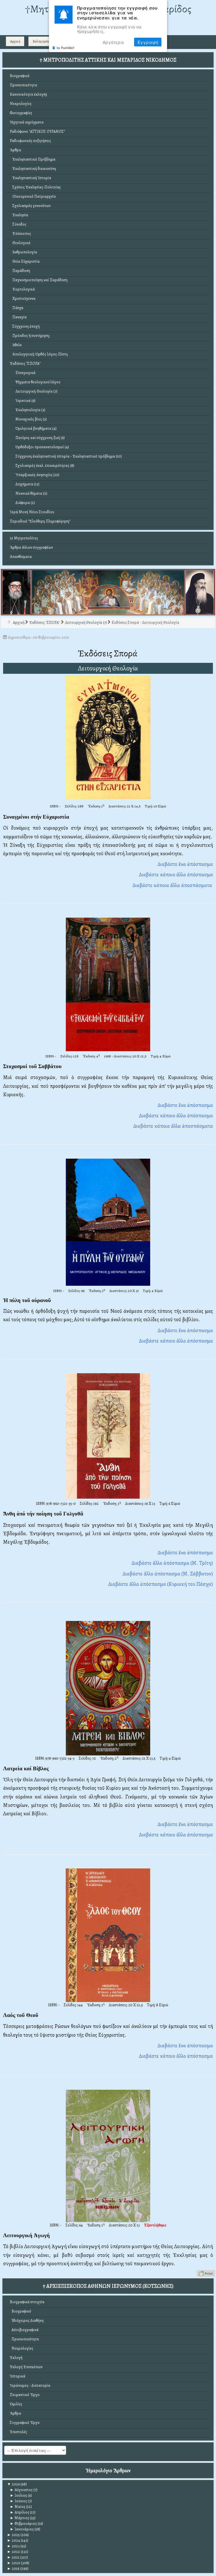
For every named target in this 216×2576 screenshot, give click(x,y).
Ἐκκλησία (19, 215)
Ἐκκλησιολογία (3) (30, 410)
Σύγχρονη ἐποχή (25, 326)
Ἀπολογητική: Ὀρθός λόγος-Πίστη (39, 354)
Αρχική (15, 41)
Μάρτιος (20, 2518)
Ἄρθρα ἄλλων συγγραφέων (31, 547)
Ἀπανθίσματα (21, 557)
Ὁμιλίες (16, 2404)
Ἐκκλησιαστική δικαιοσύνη (33, 169)
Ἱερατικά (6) (25, 401)
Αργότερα (113, 42)
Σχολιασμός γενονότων (30, 206)
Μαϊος (18, 2507)
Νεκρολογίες (21, 104)
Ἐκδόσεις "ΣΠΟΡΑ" (25, 363)
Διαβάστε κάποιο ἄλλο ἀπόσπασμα (176, 1115)
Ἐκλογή (16, 2358)
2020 (14, 2563)
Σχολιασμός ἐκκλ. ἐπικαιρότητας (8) (45, 466)
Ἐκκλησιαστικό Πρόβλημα (33, 159)
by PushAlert (66, 48)
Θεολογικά (20, 243)
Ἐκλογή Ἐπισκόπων (26, 2367)
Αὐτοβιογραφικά (24, 2330)
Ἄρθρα (15, 150)
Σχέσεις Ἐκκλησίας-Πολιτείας (35, 187)
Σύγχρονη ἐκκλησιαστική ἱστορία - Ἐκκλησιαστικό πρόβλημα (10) (69, 456)
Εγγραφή (148, 42)
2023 (13, 2546)
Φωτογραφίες (21, 113)
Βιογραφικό (20, 76)
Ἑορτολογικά (22, 289)
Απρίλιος (20, 2512)
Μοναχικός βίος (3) (31, 419)
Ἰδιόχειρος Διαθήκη (27, 2321)
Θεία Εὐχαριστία (25, 261)
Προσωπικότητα (23, 85)
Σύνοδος (18, 224)
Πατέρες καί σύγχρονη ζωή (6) (40, 438)
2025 (13, 2535)
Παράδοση (20, 271)
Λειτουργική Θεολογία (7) (36, 391)
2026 (13, 2484)
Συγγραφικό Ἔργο (25, 2423)
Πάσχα (17, 308)
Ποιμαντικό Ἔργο (25, 2395)
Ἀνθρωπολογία (23, 252)
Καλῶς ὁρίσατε (42, 41)
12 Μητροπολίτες (24, 538)
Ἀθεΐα (16, 345)
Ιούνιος (18, 2501)
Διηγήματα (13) (27, 484)
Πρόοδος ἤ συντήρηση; (30, 336)
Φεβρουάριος (23, 2524)
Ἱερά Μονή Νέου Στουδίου (32, 512)
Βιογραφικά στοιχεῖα (27, 2302)
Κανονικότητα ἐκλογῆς (29, 94)
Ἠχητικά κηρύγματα (27, 122)
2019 (13, 2569)
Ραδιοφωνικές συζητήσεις (30, 141)
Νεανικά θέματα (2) (31, 493)
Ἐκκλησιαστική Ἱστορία (31, 178)
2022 (13, 2552)
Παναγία (18, 317)
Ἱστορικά (18, 2376)
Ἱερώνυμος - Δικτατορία (30, 2385)
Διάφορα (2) (25, 503)
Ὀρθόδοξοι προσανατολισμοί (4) (42, 447)
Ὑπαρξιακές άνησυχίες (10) (37, 475)
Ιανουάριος (22, 2529)
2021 (13, 2557)
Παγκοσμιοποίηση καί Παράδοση (39, 280)
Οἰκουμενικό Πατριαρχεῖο (33, 196)
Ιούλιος (18, 2495)
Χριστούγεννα (23, 299)
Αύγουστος (21, 2490)
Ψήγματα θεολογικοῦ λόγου (38, 382)
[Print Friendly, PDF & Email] (206, 2273)
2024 (13, 2540)
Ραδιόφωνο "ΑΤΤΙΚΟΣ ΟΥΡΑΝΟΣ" (37, 131)
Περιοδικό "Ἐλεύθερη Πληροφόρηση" (40, 521)
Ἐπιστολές (18, 2432)
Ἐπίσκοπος (20, 234)
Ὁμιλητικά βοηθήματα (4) (36, 428)
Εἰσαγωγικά (25, 373)
